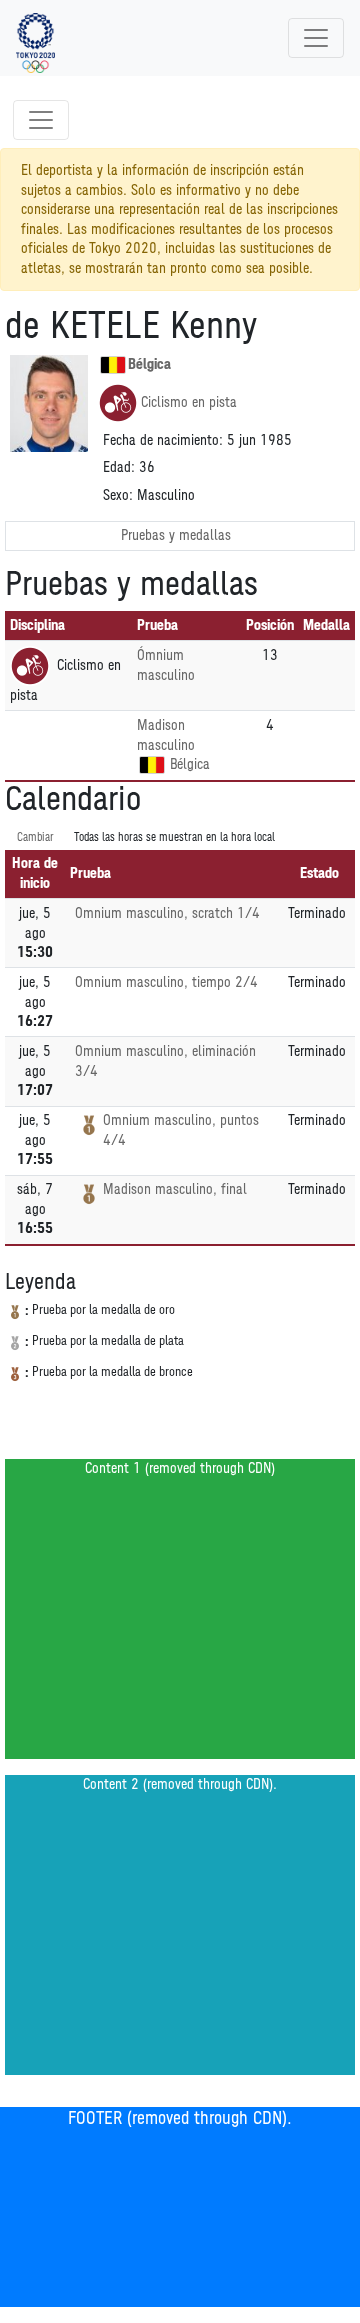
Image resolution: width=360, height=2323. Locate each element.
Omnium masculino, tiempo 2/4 (166, 982)
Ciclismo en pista (189, 402)
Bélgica (149, 364)
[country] (152, 765)
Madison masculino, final (175, 1189)
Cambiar (35, 837)
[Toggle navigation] (316, 38)
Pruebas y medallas (176, 535)
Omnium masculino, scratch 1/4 (167, 913)
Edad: (119, 467)
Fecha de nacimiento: (163, 440)
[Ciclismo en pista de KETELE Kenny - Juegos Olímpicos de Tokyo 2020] (35, 38)
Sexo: (118, 495)
